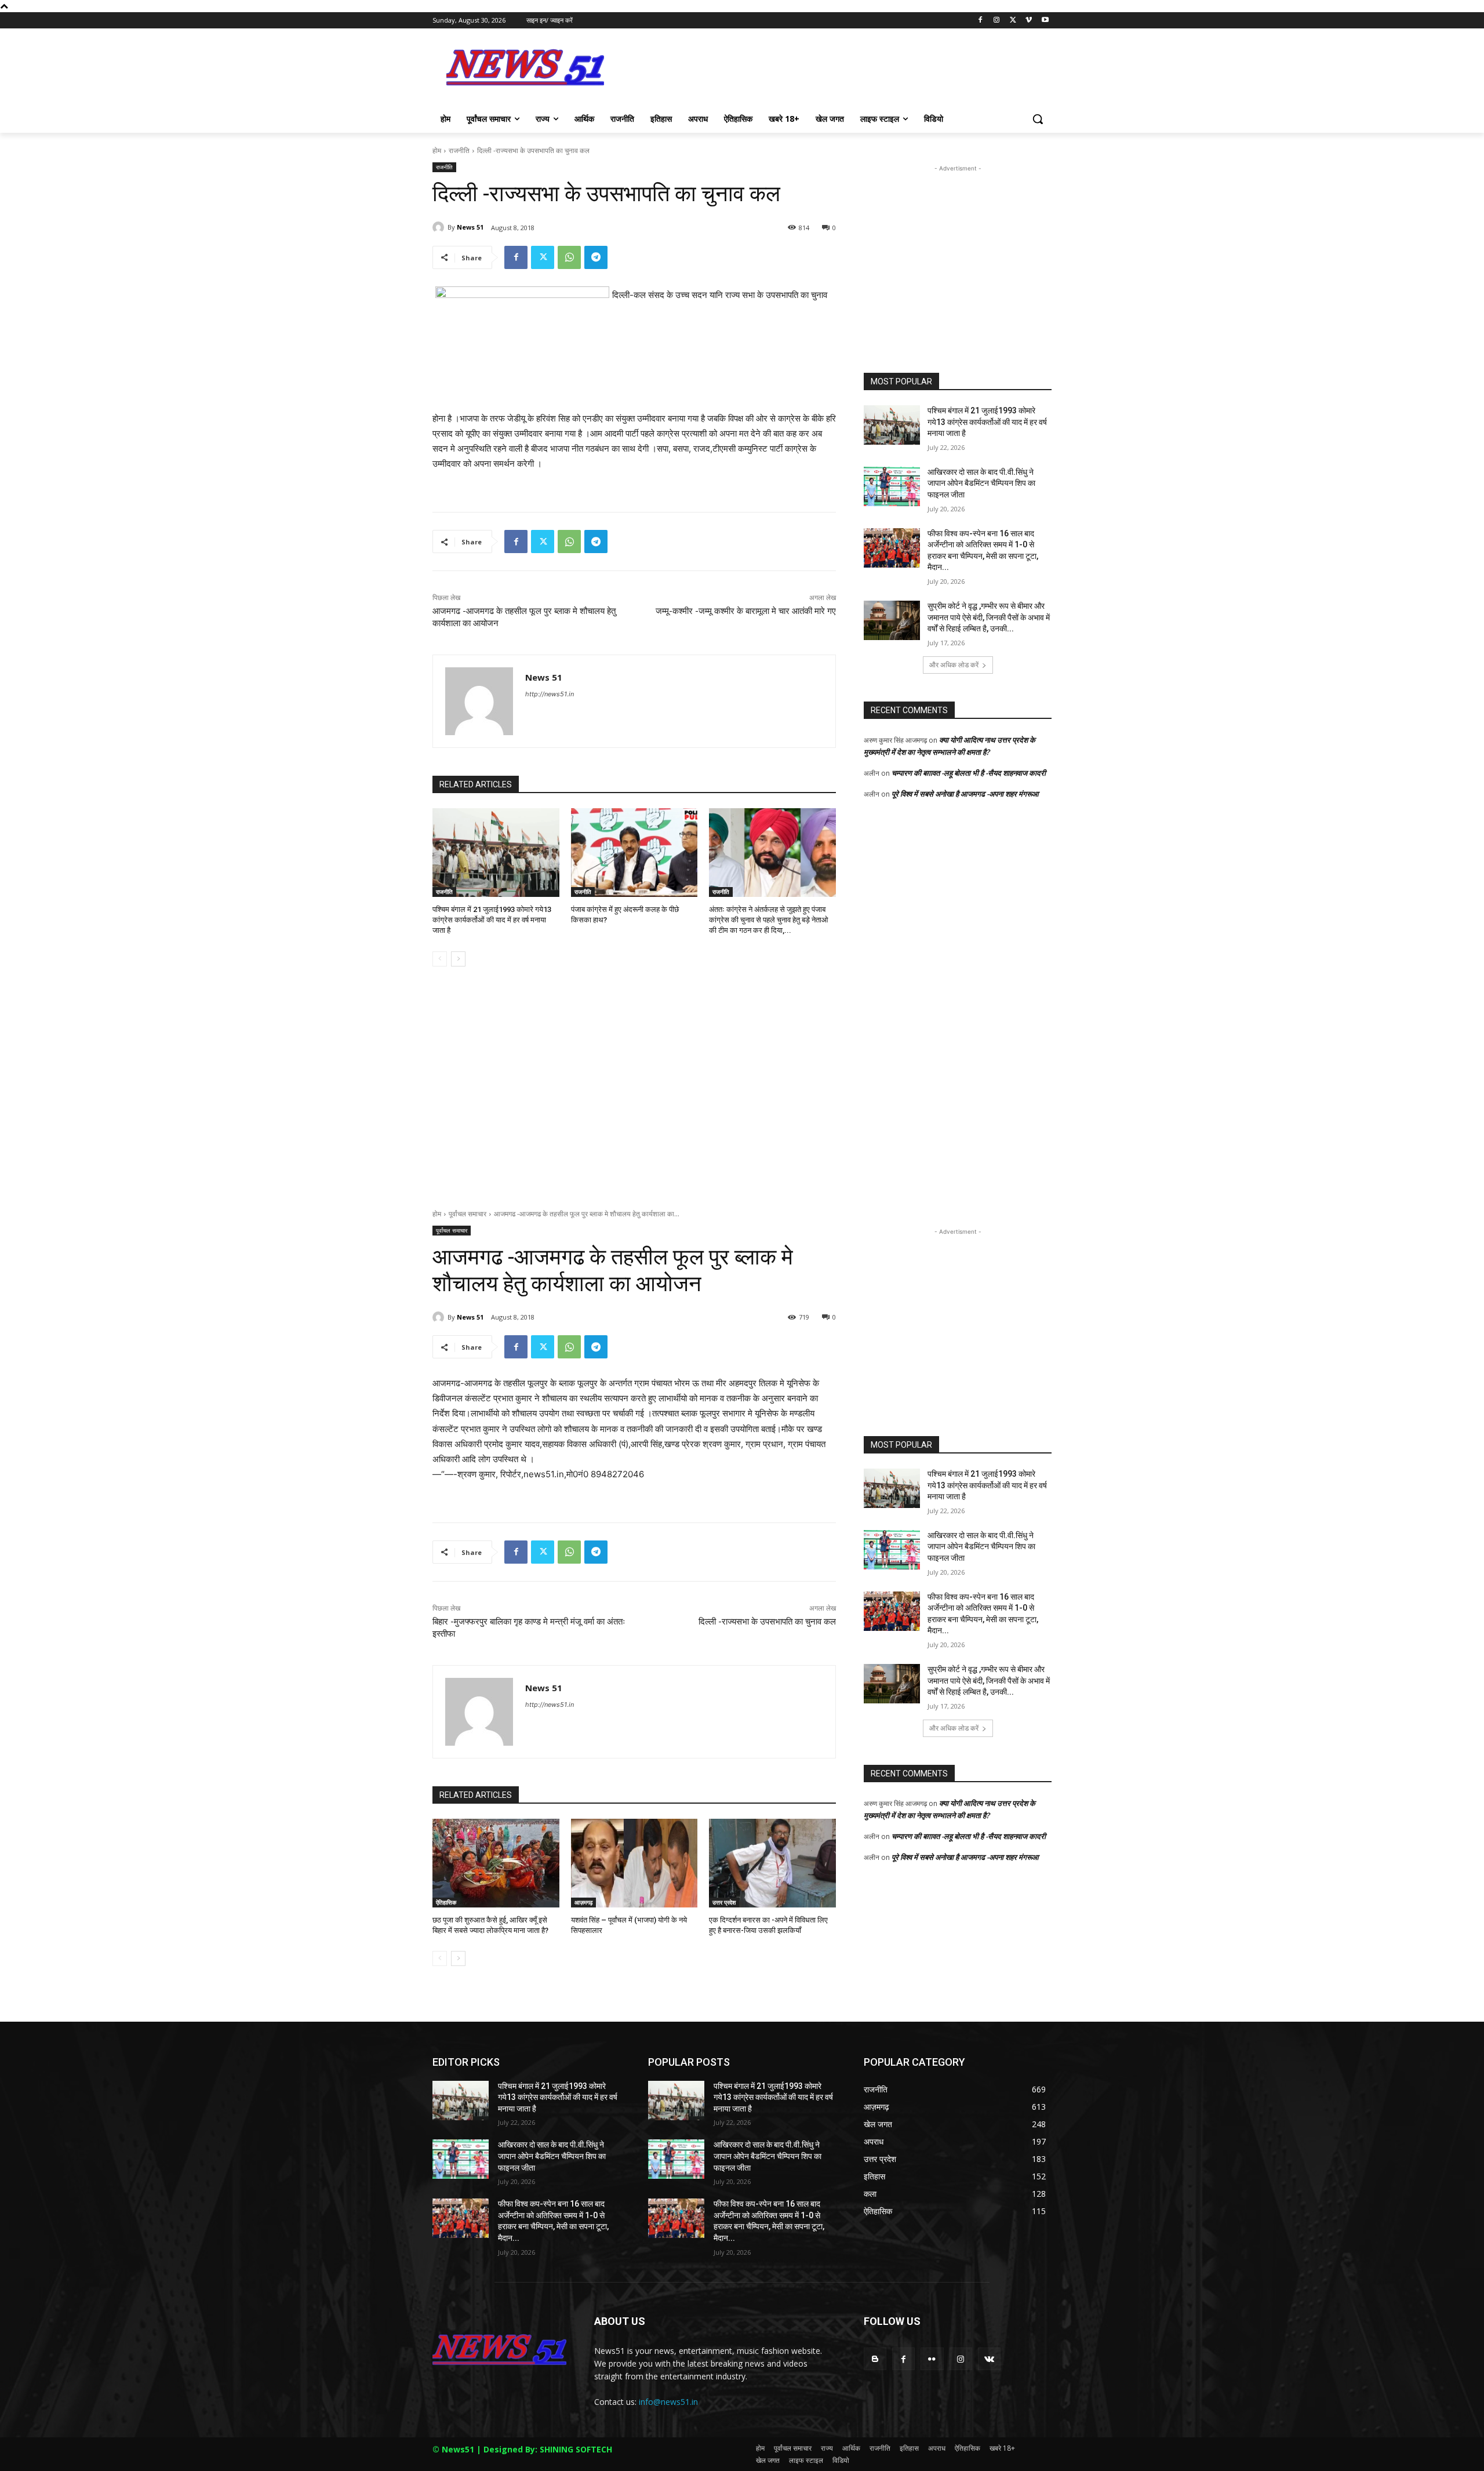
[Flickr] (932, 2359)
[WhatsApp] (569, 257)
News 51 (470, 227)
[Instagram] (997, 21)
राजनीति (459, 150)
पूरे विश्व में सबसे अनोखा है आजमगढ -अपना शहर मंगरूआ (965, 794)
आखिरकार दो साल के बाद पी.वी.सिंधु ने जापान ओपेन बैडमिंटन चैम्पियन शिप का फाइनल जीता (981, 483)
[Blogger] (875, 2359)
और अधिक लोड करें (954, 665)
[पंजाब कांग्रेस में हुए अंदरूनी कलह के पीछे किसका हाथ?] (634, 853)
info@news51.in (668, 2402)
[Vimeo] (1029, 21)
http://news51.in (550, 694)
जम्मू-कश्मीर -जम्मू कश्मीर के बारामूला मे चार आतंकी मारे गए (746, 611)
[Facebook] (981, 21)
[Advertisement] (829, 71)
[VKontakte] (989, 2359)
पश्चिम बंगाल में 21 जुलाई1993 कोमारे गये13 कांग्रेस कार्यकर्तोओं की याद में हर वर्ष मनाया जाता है (492, 920)
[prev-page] (440, 959)
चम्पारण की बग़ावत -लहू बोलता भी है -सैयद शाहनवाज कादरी (969, 773)
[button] (1038, 119)
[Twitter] (1013, 21)
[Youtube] (1045, 21)
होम (437, 150)
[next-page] (458, 959)
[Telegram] (596, 257)
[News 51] (440, 227)
